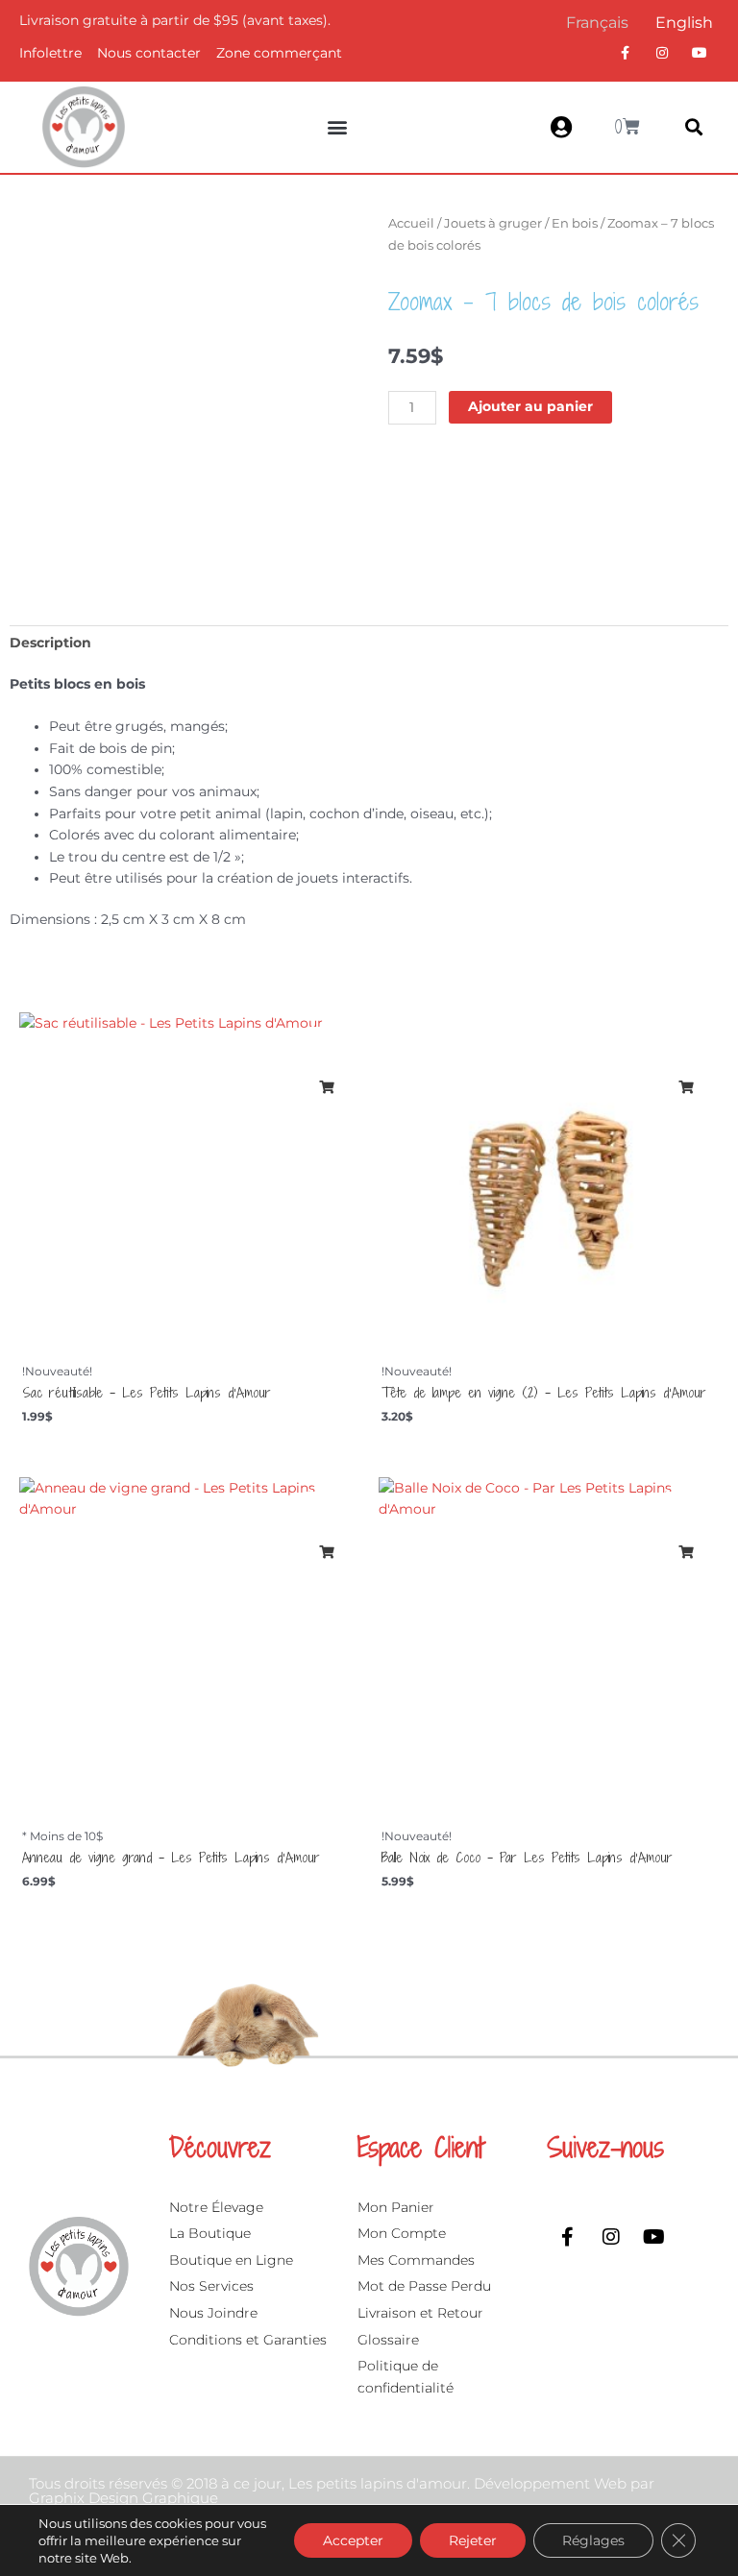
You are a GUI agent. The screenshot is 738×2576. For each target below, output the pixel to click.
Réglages (593, 2540)
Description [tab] (50, 643)
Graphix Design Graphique (123, 2498)
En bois (575, 223)
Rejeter (473, 2540)
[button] (338, 127)
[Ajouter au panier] (326, 1087)
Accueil (411, 223)
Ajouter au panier (530, 406)
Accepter (353, 2540)
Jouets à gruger (493, 223)
